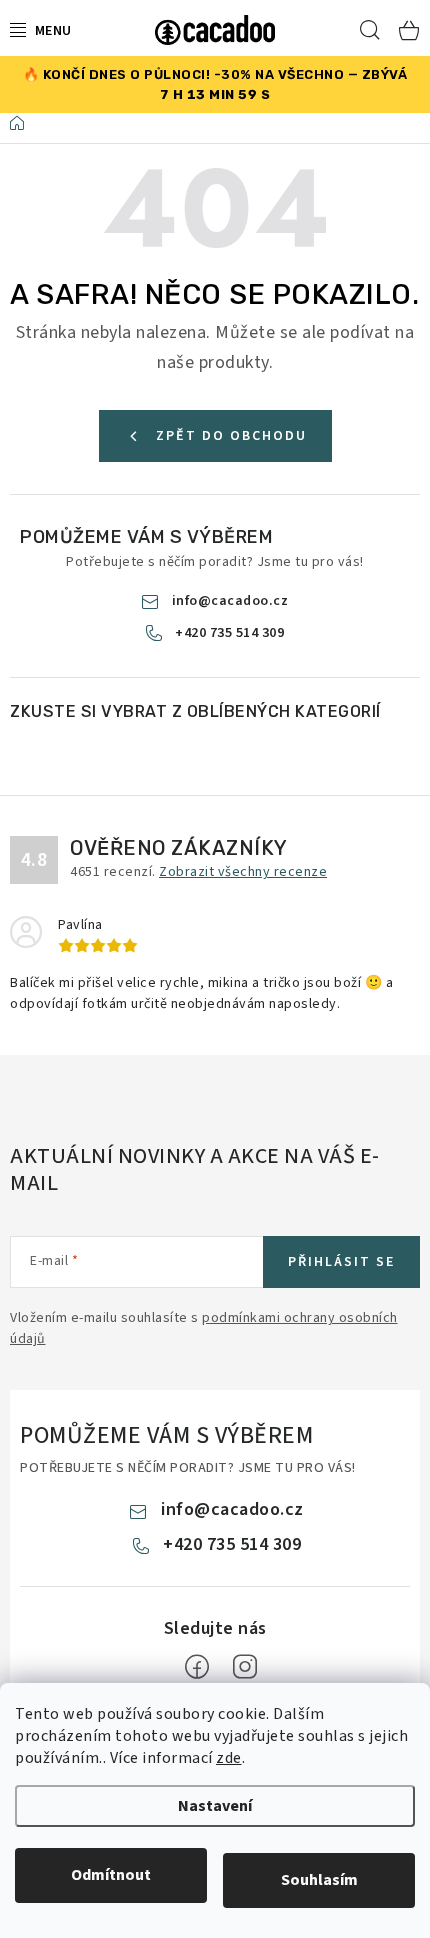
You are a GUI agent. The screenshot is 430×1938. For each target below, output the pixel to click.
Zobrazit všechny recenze (243, 872)
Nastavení (215, 1806)
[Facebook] (197, 1667)
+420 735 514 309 (229, 633)
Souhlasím (319, 1880)
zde (229, 1758)
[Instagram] (245, 1667)
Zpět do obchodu (231, 436)
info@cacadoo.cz (230, 601)
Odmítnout (111, 1875)
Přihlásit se (341, 1262)
